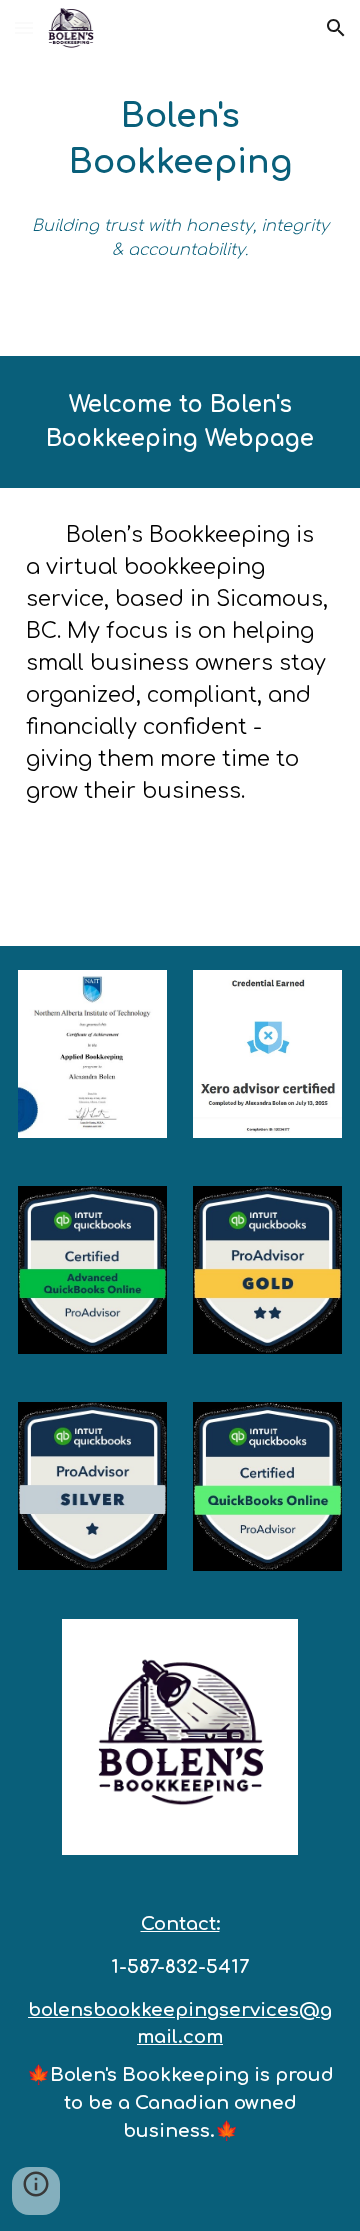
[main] (180, 140)
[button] (24, 27)
